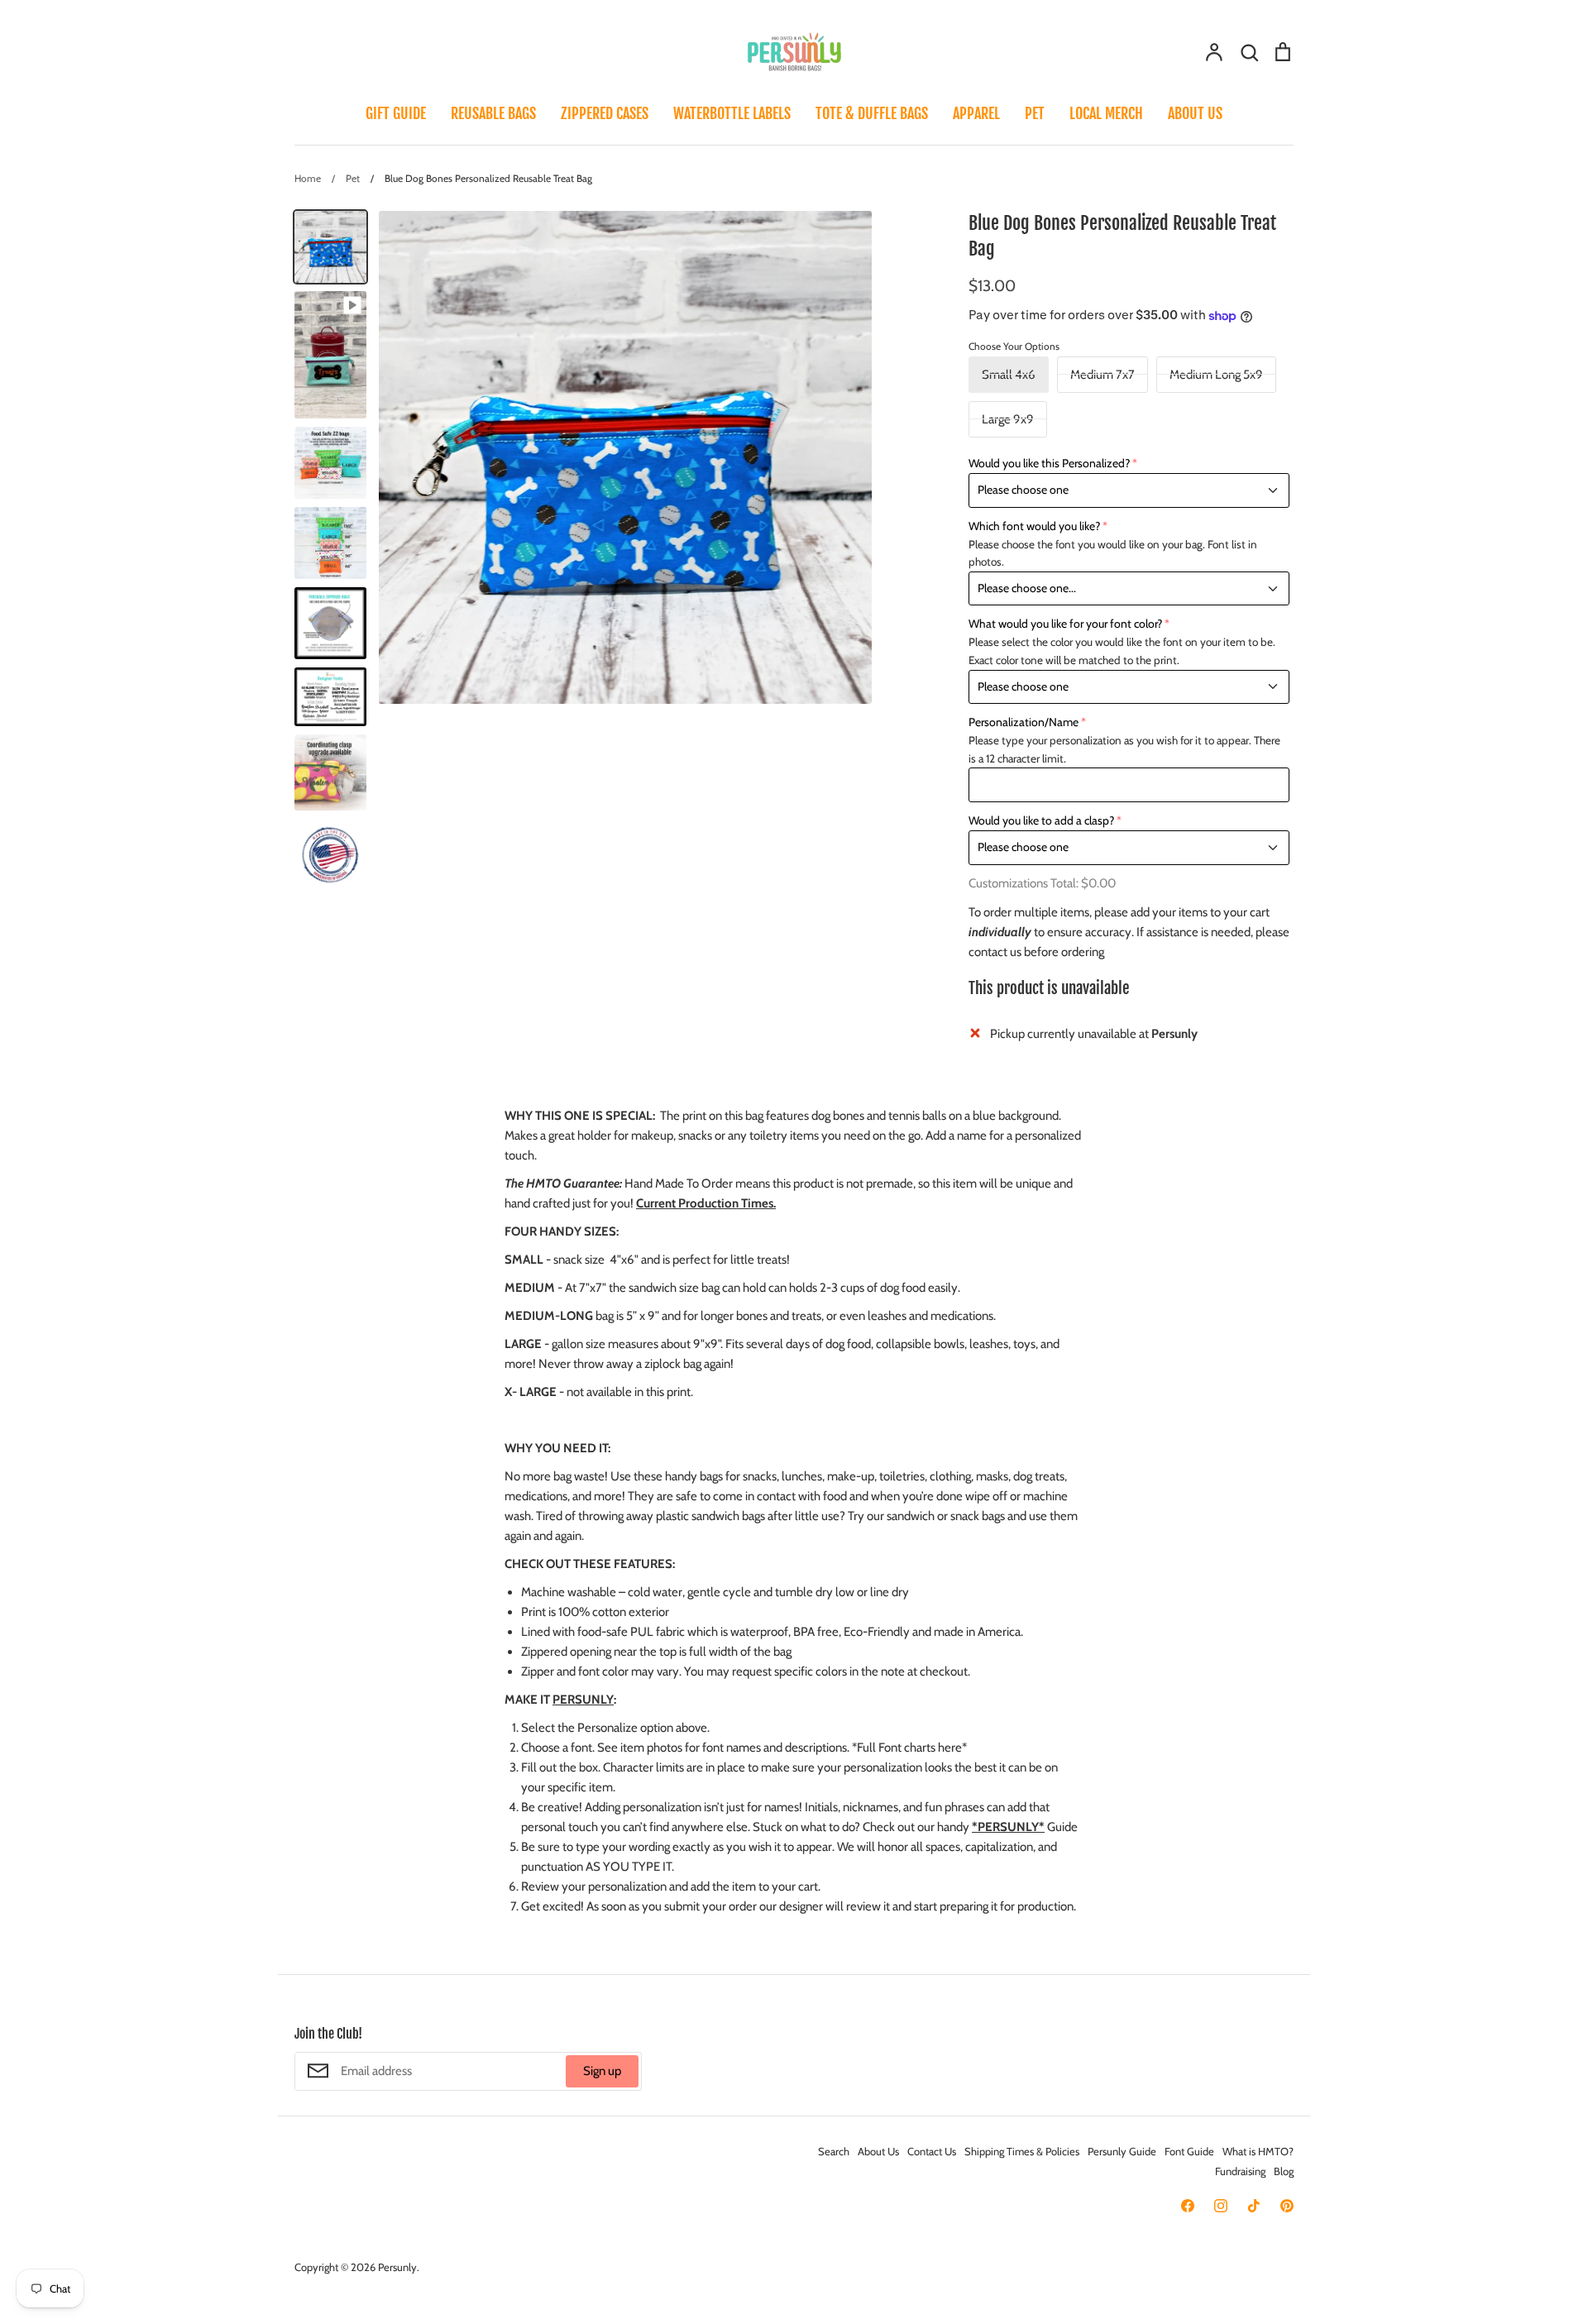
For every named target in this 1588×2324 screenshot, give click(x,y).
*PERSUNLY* (1008, 1827)
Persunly (397, 2267)
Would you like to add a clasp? (1041, 820)
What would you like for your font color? (1065, 624)
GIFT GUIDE (396, 113)
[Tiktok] (1254, 2206)
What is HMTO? (1258, 2151)
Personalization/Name (1024, 722)
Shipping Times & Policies (1022, 2151)
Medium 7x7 (1103, 375)
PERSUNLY (583, 1700)
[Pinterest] (1287, 2206)
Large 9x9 (1008, 419)
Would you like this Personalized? (1049, 463)
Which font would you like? (1034, 526)
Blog (1284, 2171)
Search (834, 2151)
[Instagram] (1221, 2206)
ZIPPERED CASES (605, 113)
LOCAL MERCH (1106, 113)
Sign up (602, 2071)
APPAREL (976, 113)
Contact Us (932, 2151)
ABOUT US (1195, 113)
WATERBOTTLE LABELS (732, 113)
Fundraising (1240, 2171)
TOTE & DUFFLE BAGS (872, 113)
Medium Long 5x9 (1216, 375)
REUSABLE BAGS (493, 113)
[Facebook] (1188, 2206)
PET (1035, 113)
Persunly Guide (1122, 2151)
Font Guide (1189, 2151)
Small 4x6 (1009, 375)
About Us (878, 2151)
